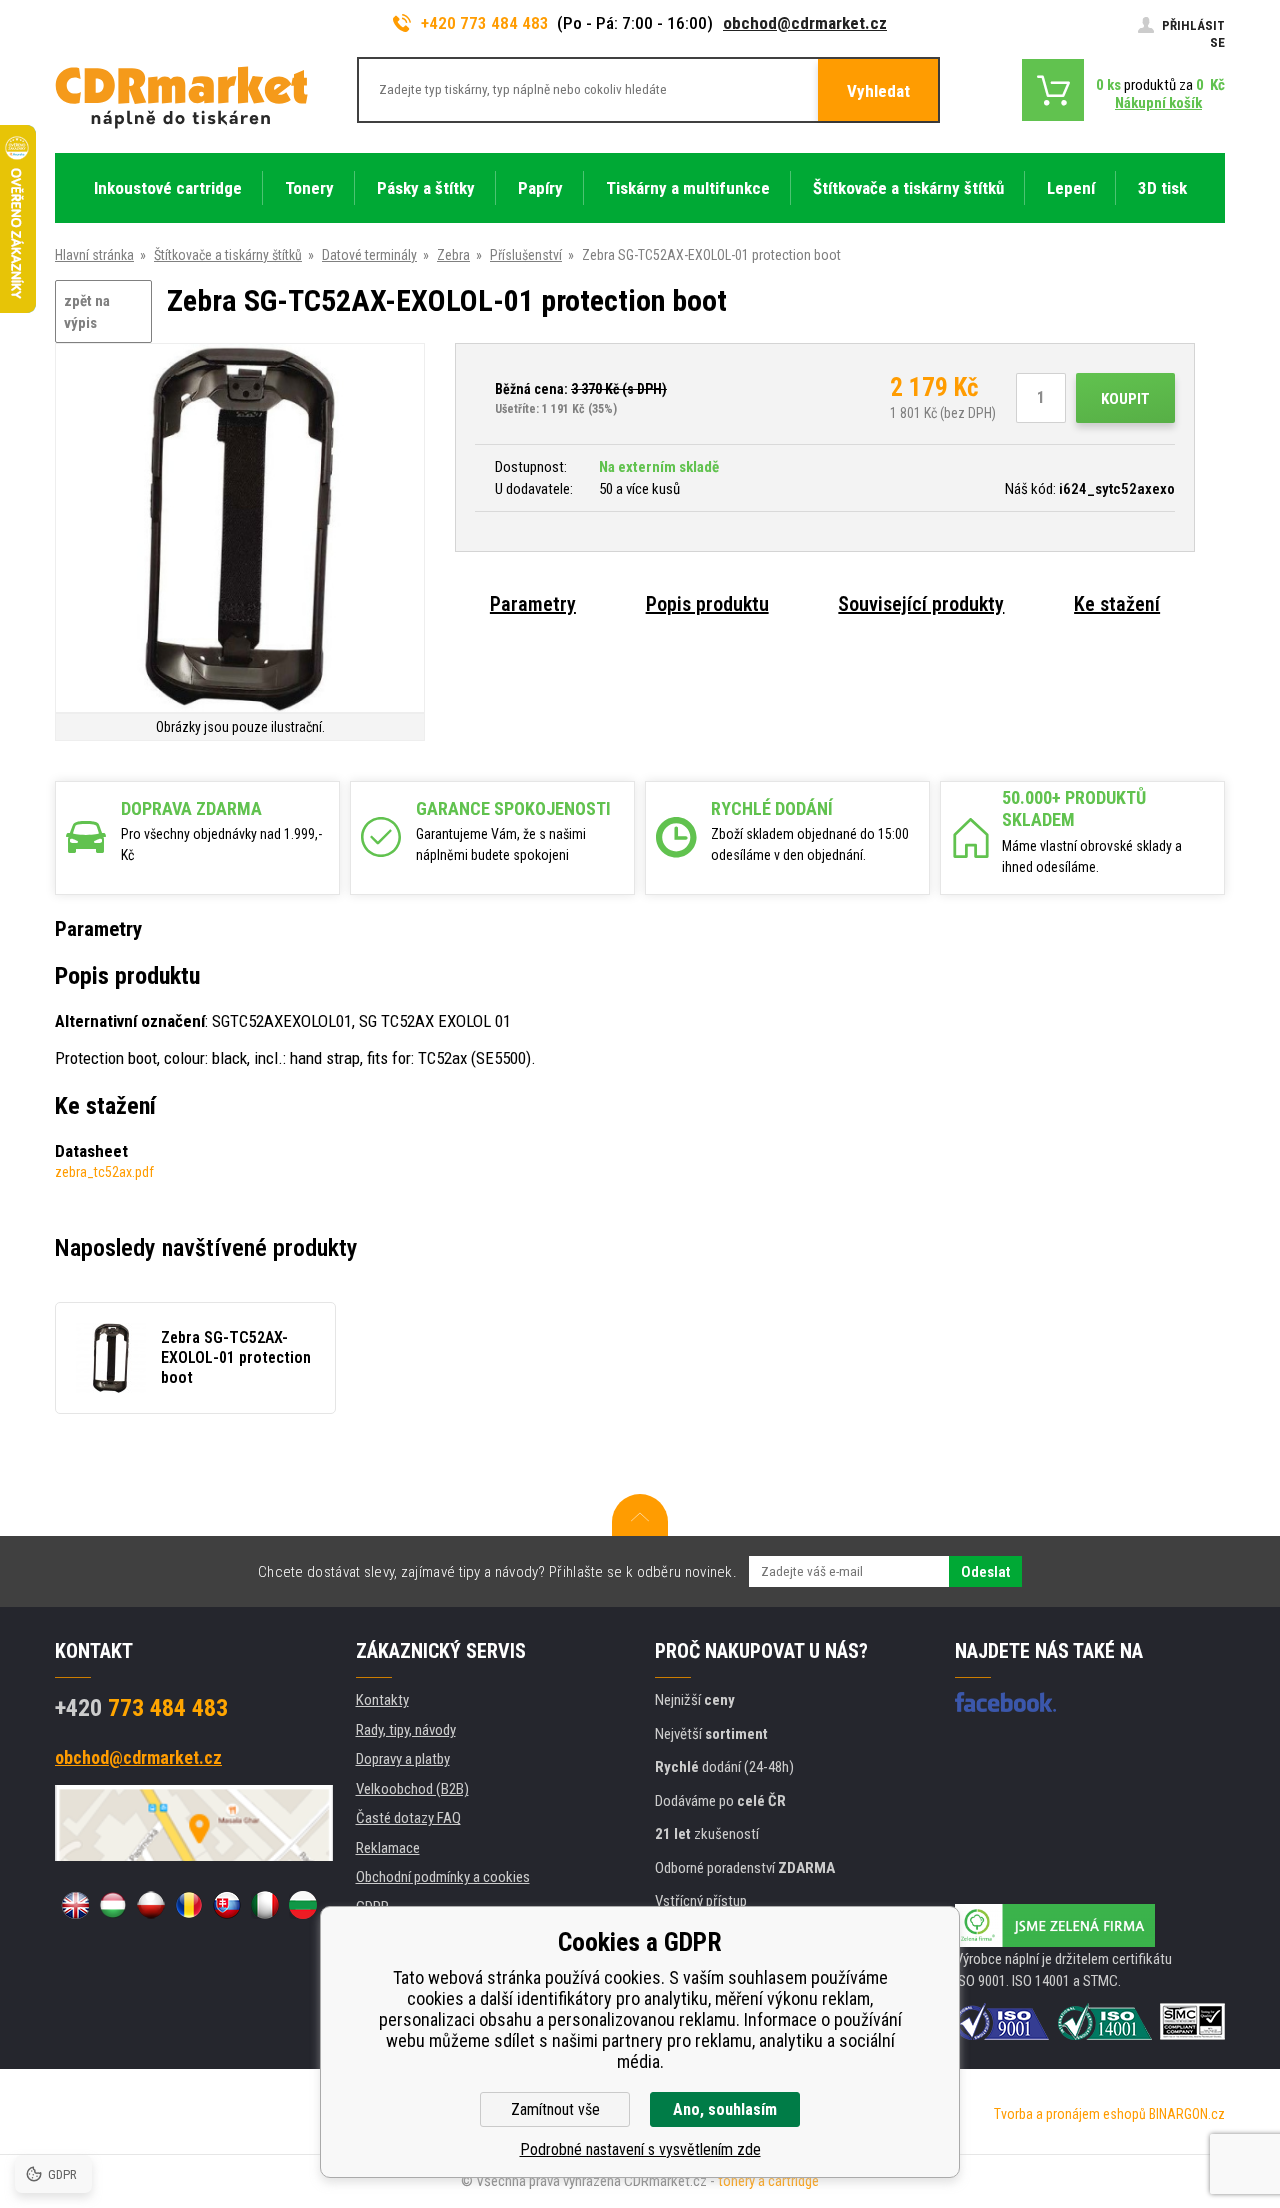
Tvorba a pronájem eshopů (1070, 2114)
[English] (75, 1905)
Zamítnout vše (555, 2109)
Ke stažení (1117, 604)
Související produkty (921, 604)
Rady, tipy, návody (406, 1730)
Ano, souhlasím (725, 2109)
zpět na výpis (87, 312)
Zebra (453, 255)
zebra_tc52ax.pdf (104, 1172)
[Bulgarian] (303, 1905)
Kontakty (382, 1700)
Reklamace (388, 1848)
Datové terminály (369, 255)
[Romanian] (189, 1905)
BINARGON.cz (1187, 2114)
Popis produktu (707, 604)
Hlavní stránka (94, 255)
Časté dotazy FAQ (408, 1818)
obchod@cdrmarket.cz (805, 23)
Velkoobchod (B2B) (412, 1789)
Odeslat (985, 1572)
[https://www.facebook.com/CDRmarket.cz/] (1005, 1702)
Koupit (1125, 399)
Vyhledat (878, 91)
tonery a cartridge (768, 2181)
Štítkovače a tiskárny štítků (228, 255)
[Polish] (151, 1905)
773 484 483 (141, 1708)
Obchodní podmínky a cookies (443, 1877)
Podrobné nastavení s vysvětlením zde (640, 2149)
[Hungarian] (113, 1905)
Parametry (533, 604)
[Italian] (265, 1905)
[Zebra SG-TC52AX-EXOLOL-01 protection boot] (240, 529)
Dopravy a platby (403, 1759)
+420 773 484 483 (485, 23)
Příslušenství (526, 255)
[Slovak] (227, 1905)
